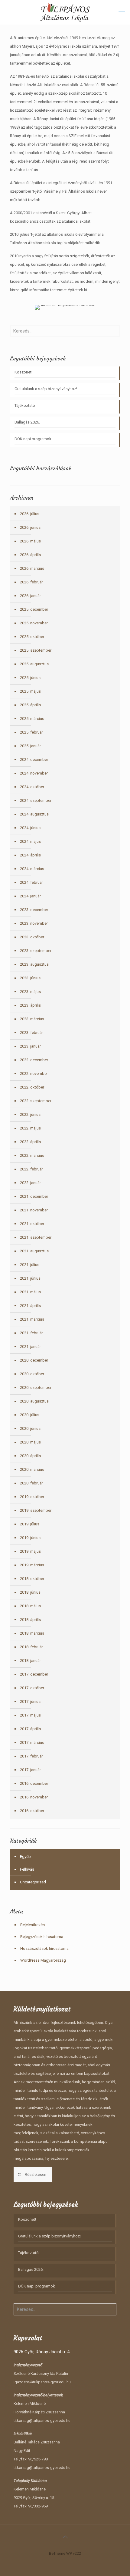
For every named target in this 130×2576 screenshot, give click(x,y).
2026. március (32, 568)
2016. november (34, 1797)
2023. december (34, 910)
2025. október (32, 637)
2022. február (31, 1169)
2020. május (30, 1442)
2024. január (30, 896)
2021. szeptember (36, 1237)
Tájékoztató (25, 405)
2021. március (32, 1319)
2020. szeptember (36, 1388)
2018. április (30, 1620)
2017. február (31, 1756)
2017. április (30, 1729)
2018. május (30, 1606)
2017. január (30, 1770)
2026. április (30, 555)
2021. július (30, 1265)
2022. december (34, 1060)
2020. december (34, 1360)
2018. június (30, 1592)
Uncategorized (33, 1882)
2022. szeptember (36, 1101)
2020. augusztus (34, 1401)
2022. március (32, 1155)
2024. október (32, 787)
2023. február (31, 1033)
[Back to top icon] (65, 2537)
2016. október (32, 1811)
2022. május (30, 1128)
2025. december (34, 609)
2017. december (34, 1674)
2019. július (30, 1524)
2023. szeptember (36, 951)
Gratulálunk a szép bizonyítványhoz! (46, 389)
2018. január (30, 1661)
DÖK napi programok (33, 439)
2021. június (30, 1278)
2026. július (30, 514)
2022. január (30, 1183)
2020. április (30, 1456)
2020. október (32, 1374)
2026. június (30, 527)
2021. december (34, 1196)
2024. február (31, 882)
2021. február (31, 1333)
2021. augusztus (34, 1251)
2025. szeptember (36, 650)
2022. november (34, 1074)
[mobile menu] (122, 12)
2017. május (30, 1715)
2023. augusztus (34, 964)
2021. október (32, 1224)
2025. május (30, 691)
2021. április (30, 1306)
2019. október (32, 1497)
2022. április (30, 1142)
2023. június (30, 978)
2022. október (32, 1087)
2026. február (31, 582)
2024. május (30, 841)
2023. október (32, 937)
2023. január (30, 1046)
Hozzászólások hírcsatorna (44, 1948)
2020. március (32, 1469)
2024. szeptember (36, 800)
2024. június (30, 828)
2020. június (30, 1428)
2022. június (30, 1114)
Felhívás (27, 1869)
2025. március (32, 719)
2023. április (30, 1005)
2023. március (32, 1019)
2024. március (32, 869)
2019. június (30, 1538)
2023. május (30, 992)
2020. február (31, 1483)
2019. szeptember (36, 1510)
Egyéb (25, 1857)
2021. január (30, 1347)
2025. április (30, 705)
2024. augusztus (34, 814)
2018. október (32, 1579)
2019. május (30, 1551)
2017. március (32, 1742)
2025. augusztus (34, 664)
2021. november (34, 1210)
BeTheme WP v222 (65, 2553)
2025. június (30, 678)
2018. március (32, 1633)
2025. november (34, 623)
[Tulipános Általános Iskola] (65, 12)
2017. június (30, 1702)
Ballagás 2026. (27, 422)
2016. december (34, 1783)
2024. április (30, 855)
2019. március (32, 1565)
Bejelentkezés (32, 1925)
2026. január (30, 596)
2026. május (30, 541)
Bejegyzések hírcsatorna (42, 1937)
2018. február (31, 1647)
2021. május (30, 1292)
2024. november (34, 773)
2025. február (31, 732)
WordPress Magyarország (43, 1960)
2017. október (32, 1688)
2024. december (34, 760)
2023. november (34, 923)
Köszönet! (23, 372)
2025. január (30, 746)
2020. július (30, 1415)
